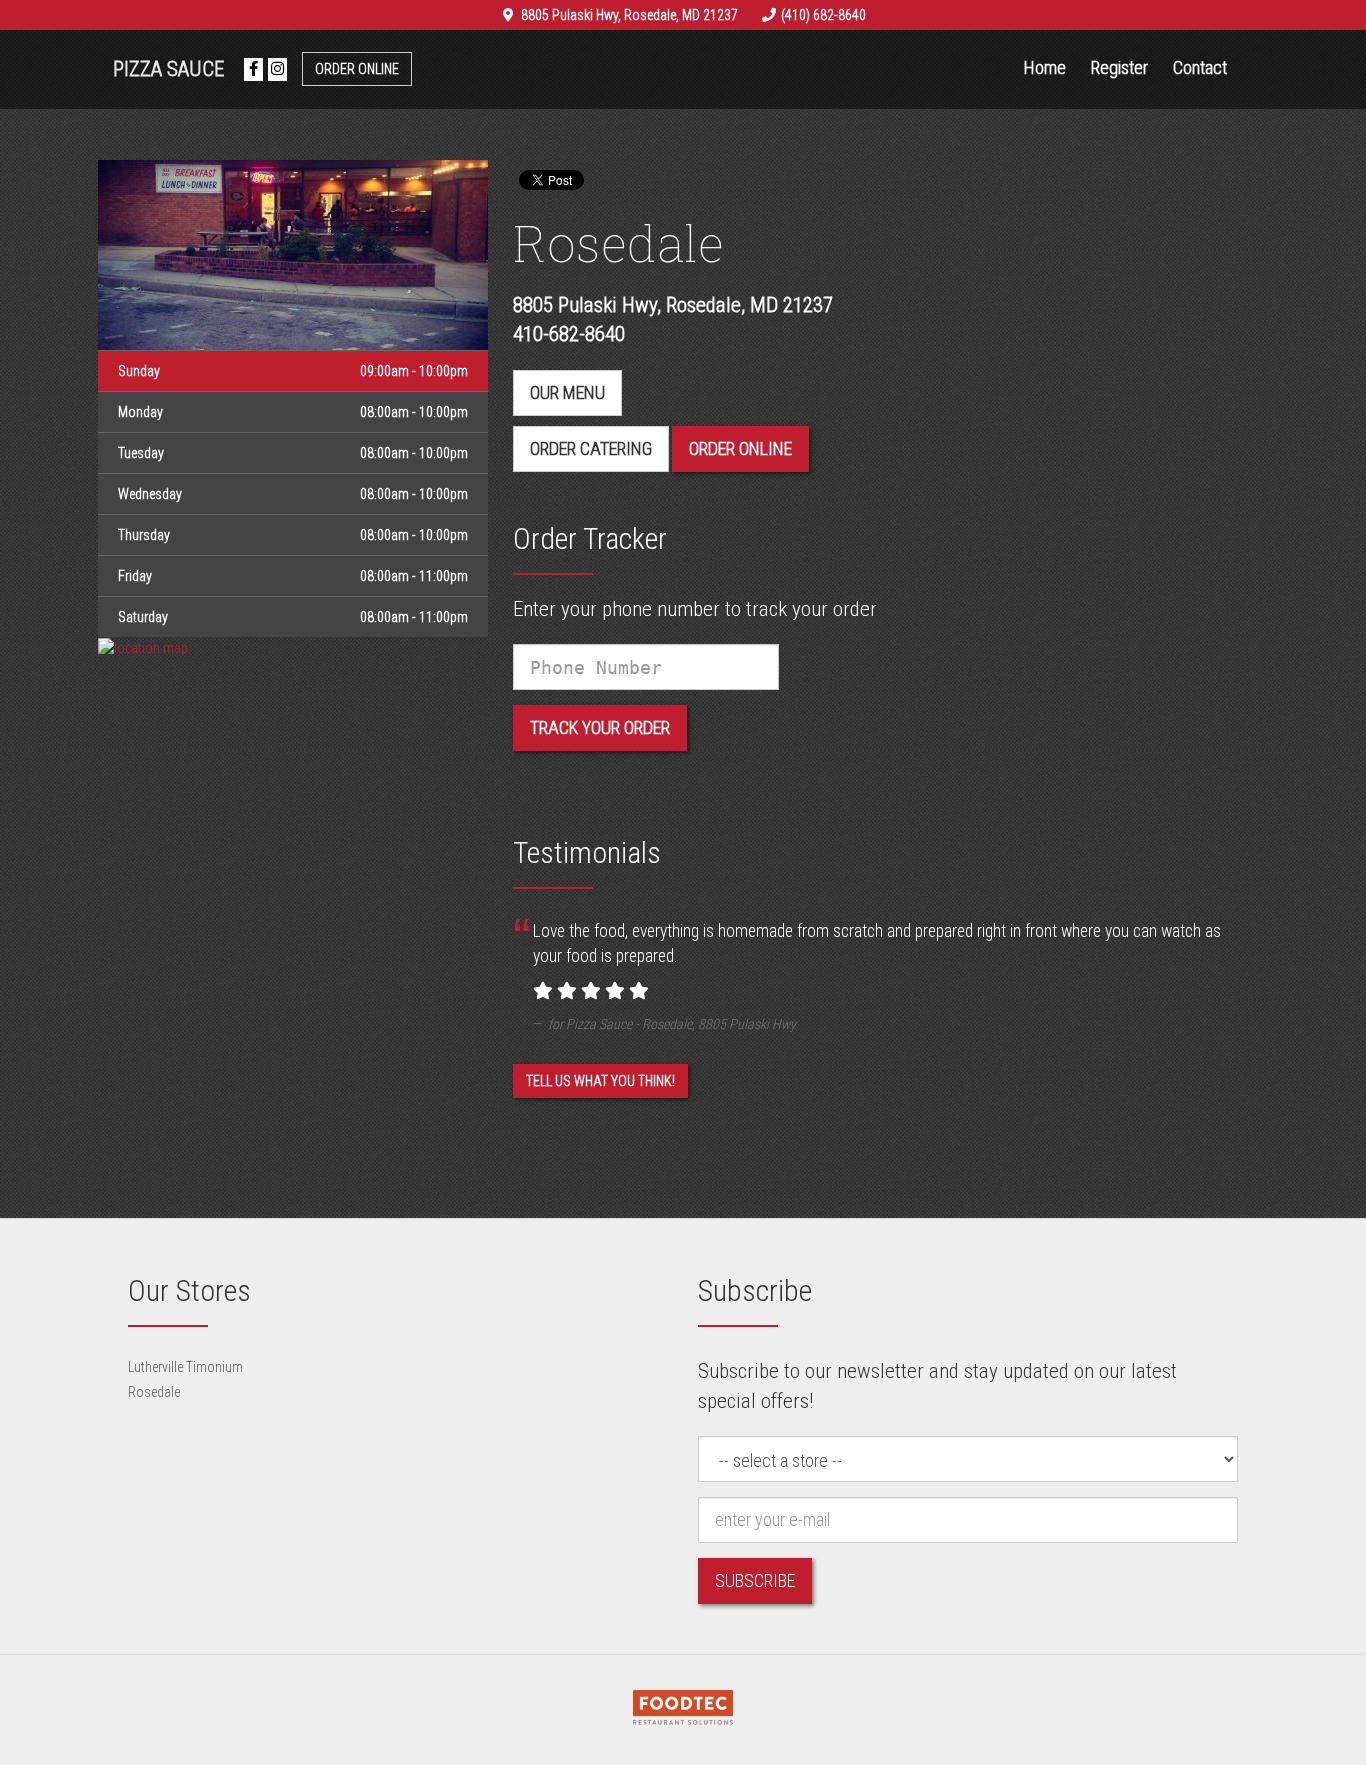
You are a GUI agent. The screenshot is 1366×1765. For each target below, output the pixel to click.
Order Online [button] (740, 448)
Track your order (600, 727)
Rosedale (154, 1392)
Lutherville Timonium (185, 1367)
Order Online (357, 69)
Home (1045, 67)
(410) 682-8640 (823, 15)
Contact (1200, 67)
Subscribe (755, 1580)
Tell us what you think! (600, 1081)
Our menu (567, 392)
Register (1119, 67)
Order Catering (591, 448)
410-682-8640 (569, 334)
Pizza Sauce (168, 69)
